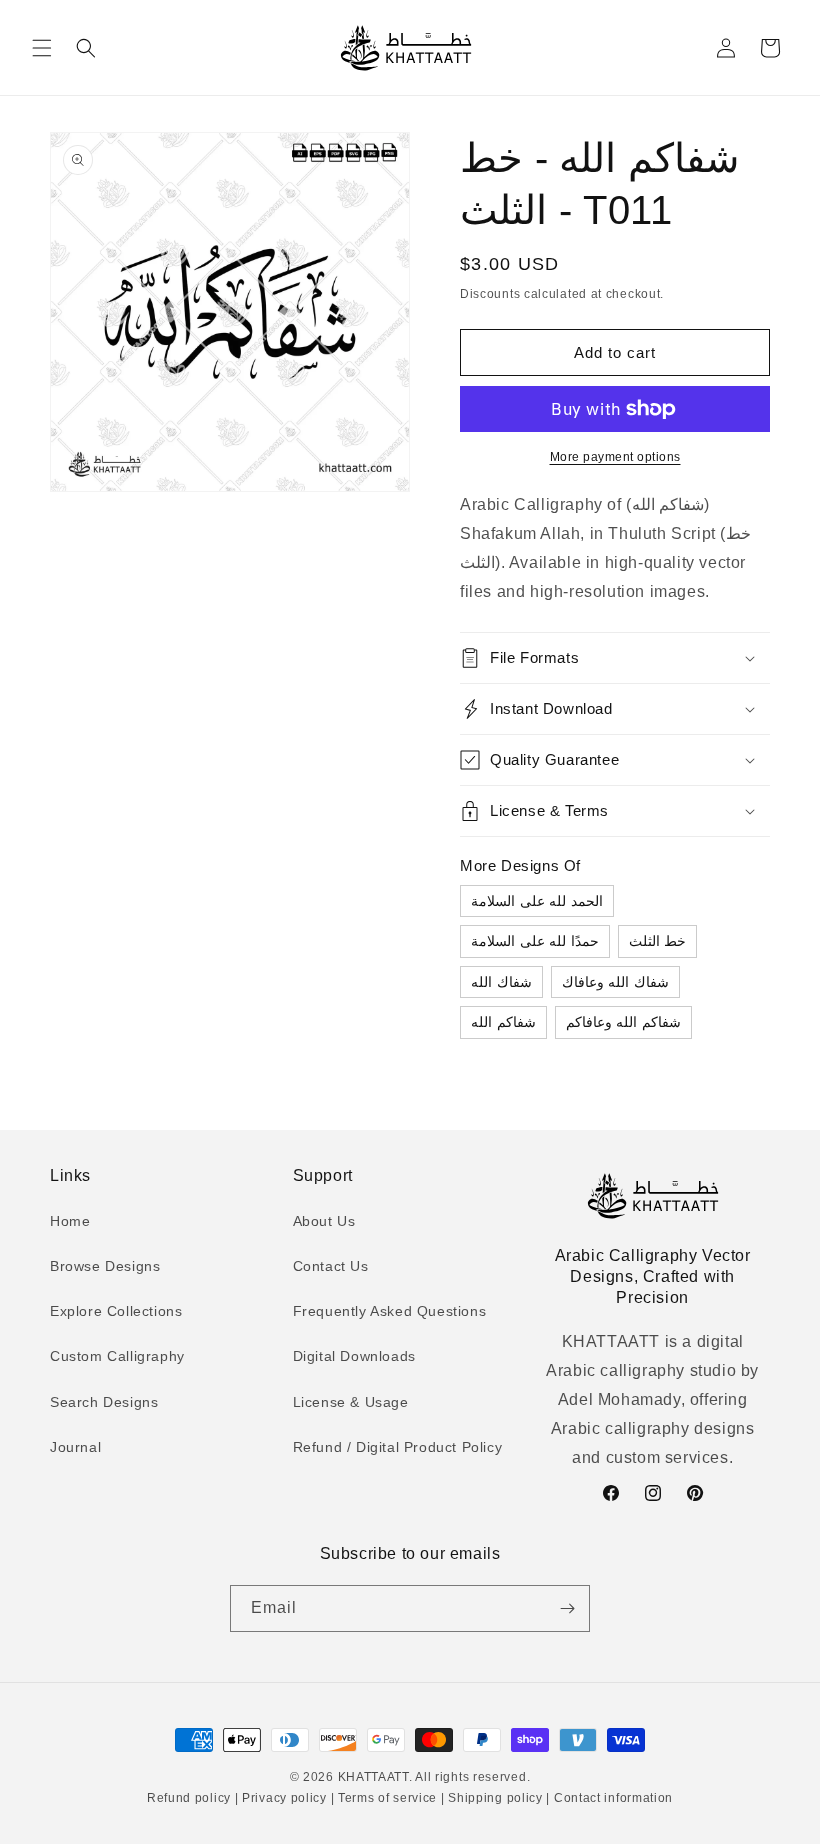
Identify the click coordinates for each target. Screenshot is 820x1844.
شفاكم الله (503, 1022)
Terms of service (387, 1798)
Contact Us (331, 1266)
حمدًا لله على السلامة (535, 941)
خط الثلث (658, 941)
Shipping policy (496, 1798)
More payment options (615, 457)
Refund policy (191, 1798)
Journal (75, 1447)
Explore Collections (116, 1311)
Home (70, 1221)
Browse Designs (105, 1266)
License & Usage (351, 1402)
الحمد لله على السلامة (537, 901)
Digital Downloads (354, 1356)
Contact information (611, 1798)
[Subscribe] (567, 1608)
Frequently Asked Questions (390, 1311)
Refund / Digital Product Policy (398, 1447)
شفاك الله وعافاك (615, 982)
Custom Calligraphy (117, 1356)
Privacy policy (284, 1798)
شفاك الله (501, 982)
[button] (42, 48)
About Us (324, 1221)
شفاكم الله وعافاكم (623, 1022)
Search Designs (104, 1402)
